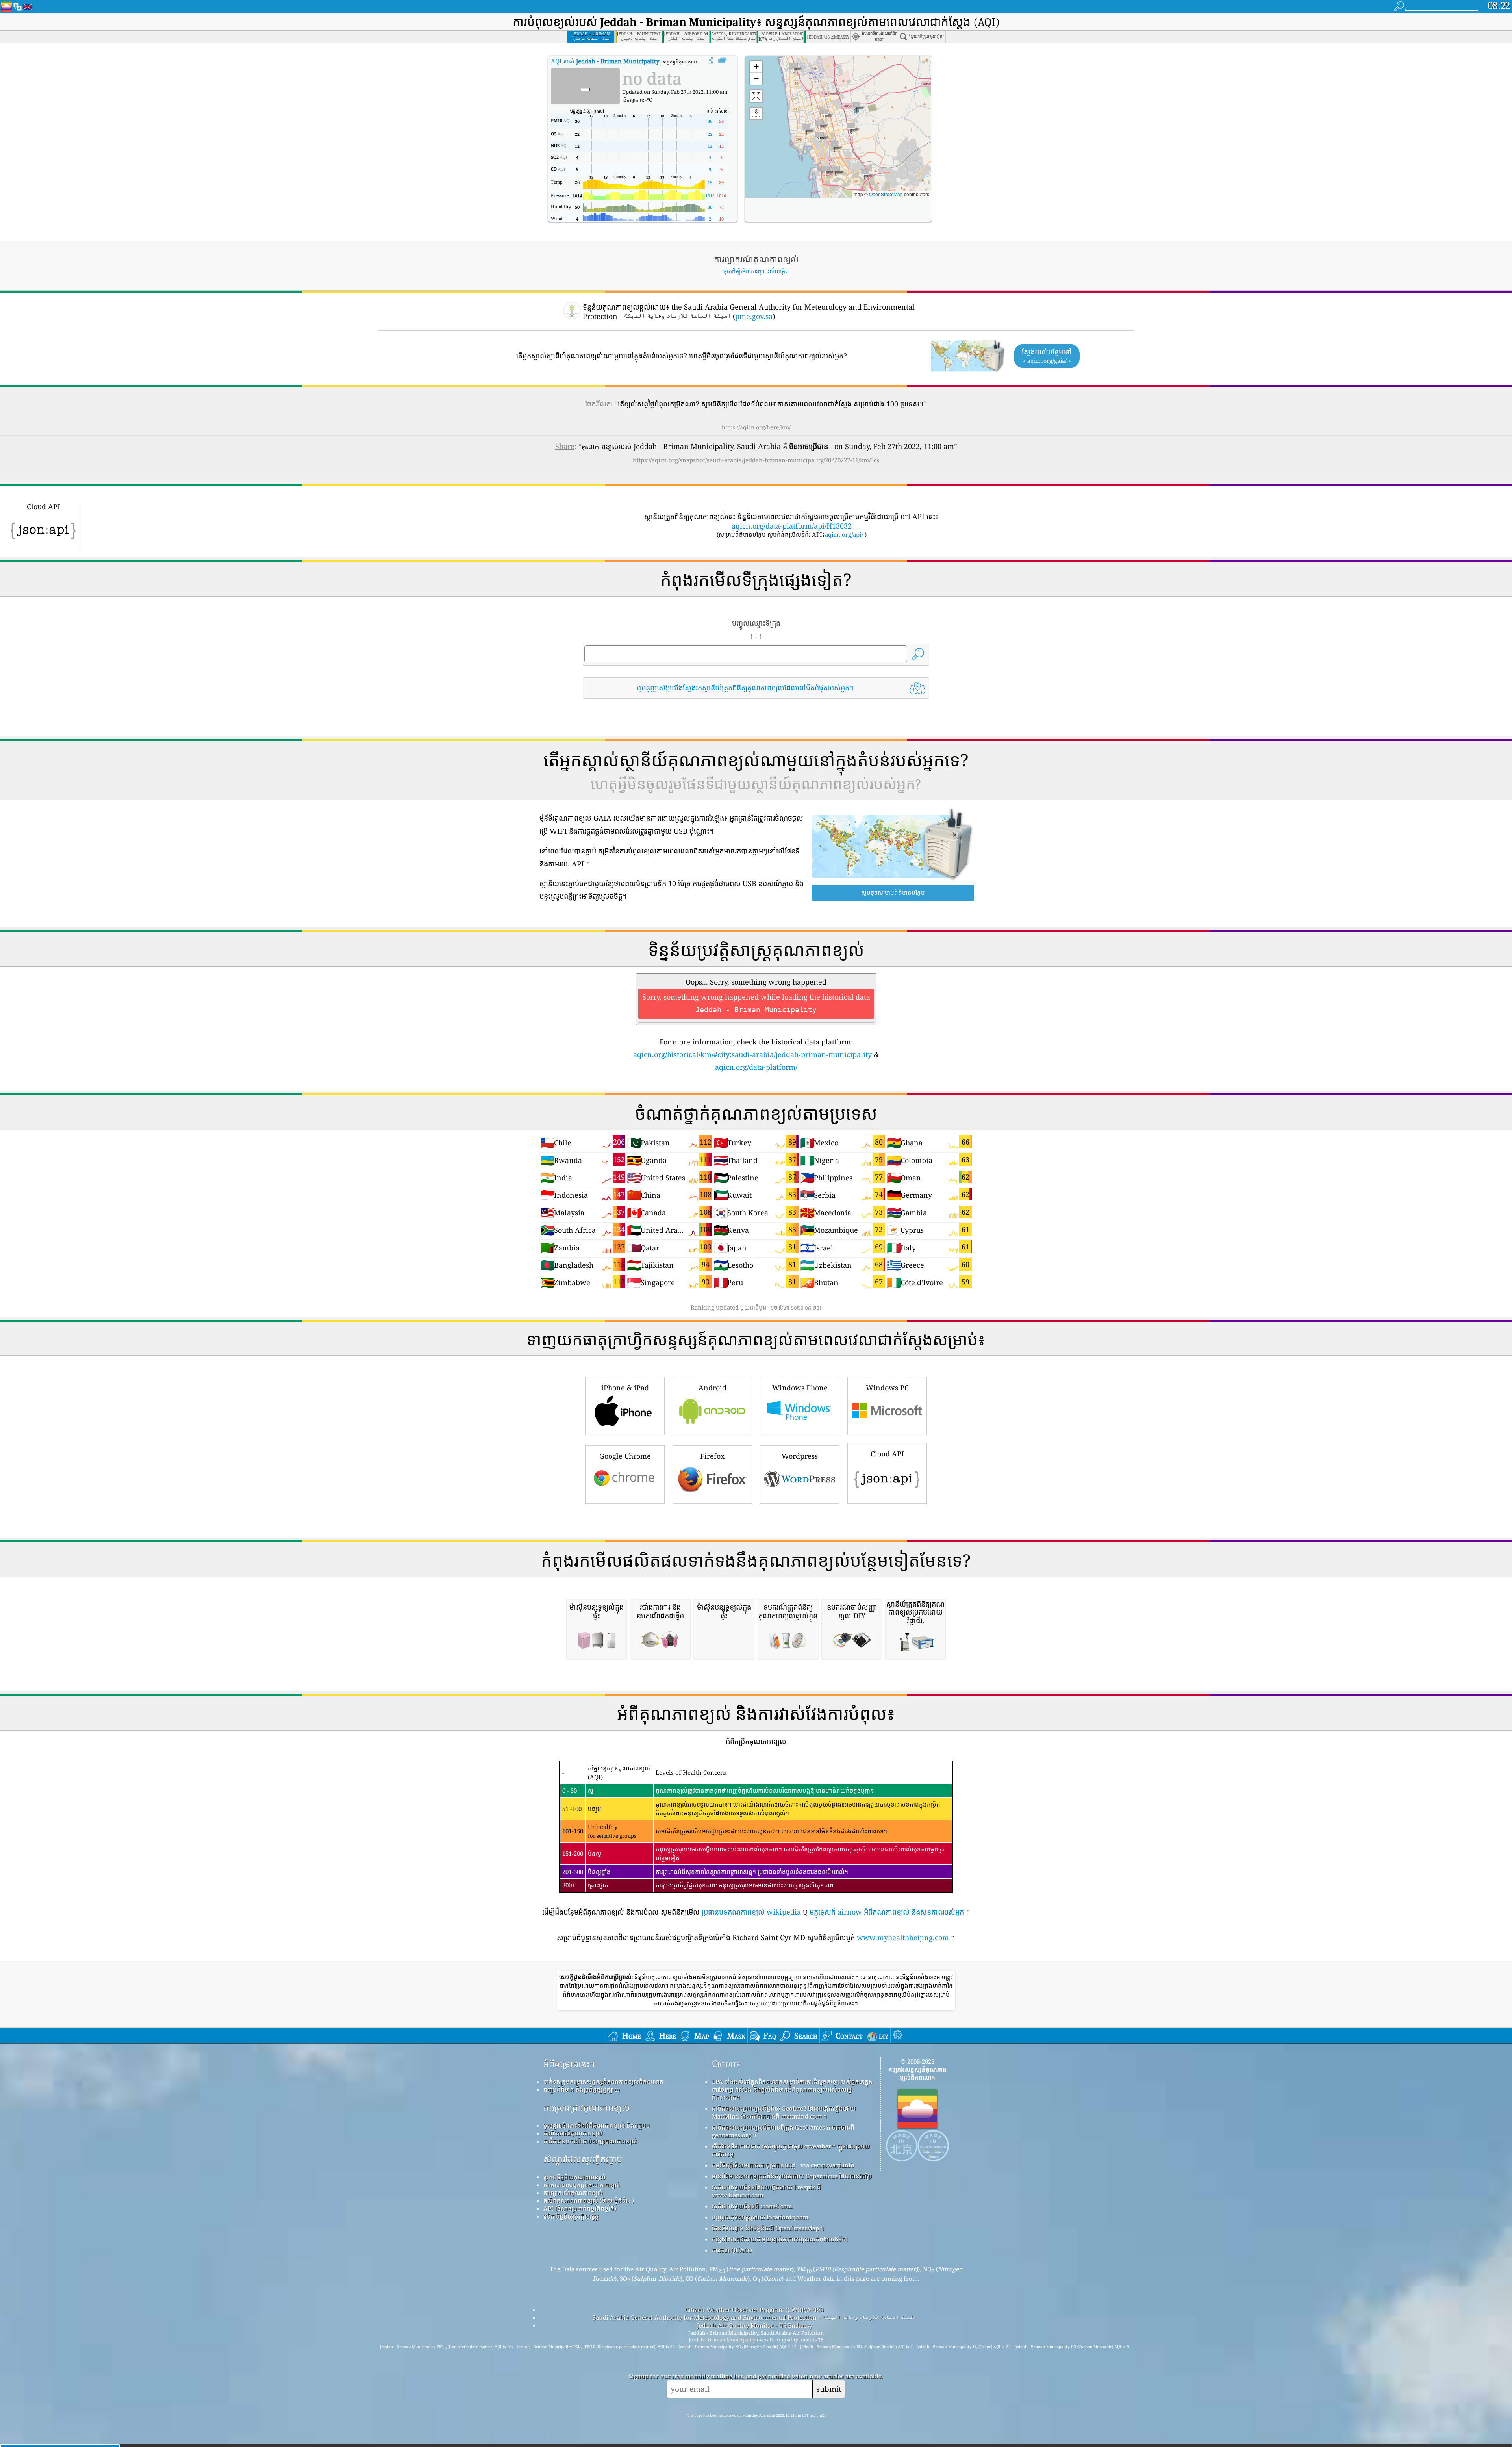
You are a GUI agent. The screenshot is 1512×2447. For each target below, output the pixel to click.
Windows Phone (800, 1388)
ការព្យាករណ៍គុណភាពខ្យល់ (573, 2193)
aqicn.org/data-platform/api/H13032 (792, 526)
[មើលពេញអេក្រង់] (722, 61)
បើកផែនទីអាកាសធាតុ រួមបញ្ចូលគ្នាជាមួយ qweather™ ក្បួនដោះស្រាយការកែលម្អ (791, 2150)
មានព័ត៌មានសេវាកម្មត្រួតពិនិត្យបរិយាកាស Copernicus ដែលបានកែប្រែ (792, 2176)
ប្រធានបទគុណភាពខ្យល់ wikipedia (751, 1912)
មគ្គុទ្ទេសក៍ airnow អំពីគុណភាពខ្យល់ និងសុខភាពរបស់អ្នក (887, 1912)
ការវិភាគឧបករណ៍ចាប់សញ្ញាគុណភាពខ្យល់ (590, 2141)
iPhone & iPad (625, 1388)
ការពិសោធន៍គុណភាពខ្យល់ (573, 2133)
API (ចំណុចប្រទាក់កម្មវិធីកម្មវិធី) (580, 2208)
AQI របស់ (605, 61)
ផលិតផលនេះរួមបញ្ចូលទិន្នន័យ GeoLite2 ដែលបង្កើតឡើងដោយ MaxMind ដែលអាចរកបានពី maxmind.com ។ (784, 2112)
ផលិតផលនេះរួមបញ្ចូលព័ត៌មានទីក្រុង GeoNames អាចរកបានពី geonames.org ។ (783, 2131)
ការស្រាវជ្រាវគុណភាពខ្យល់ (587, 2107)
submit (829, 2389)
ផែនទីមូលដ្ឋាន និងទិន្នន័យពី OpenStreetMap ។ (768, 2228)
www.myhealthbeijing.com (903, 1937)
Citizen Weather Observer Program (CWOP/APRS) (754, 2310)
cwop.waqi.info (833, 2165)
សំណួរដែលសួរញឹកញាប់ (583, 2159)
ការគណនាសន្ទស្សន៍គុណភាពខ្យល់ (582, 2185)
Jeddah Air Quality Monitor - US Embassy (755, 2325)
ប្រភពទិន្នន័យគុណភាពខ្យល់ (574, 2177)
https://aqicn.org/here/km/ (756, 427)
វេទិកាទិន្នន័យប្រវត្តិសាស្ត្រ (571, 2216)
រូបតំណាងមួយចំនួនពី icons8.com (752, 2206)
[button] (856, 107)
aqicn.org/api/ (844, 534)
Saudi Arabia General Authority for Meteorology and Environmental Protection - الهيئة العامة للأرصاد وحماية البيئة (754, 2317)
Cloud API (887, 1454)
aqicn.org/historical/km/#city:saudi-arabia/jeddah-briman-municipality (752, 1054)
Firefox (712, 1456)
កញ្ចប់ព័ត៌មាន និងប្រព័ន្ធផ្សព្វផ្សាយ (582, 2089)
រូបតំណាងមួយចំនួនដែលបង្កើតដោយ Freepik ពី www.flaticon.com (766, 2191)
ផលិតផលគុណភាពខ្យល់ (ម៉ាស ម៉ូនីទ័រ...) (589, 2200)
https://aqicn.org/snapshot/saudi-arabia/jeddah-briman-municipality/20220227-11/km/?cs (756, 460)
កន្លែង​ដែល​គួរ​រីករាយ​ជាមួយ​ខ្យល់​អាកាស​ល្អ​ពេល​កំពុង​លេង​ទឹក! (780, 2239)
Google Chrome (625, 1456)
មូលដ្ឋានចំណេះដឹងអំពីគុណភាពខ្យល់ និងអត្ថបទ (597, 2125)
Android (712, 1388)
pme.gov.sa (754, 316)
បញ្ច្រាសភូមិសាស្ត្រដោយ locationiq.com (760, 2217)
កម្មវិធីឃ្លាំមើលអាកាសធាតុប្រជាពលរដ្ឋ (754, 2165)
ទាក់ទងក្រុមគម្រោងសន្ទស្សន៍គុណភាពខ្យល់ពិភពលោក (603, 2082)
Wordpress (800, 1456)
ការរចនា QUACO (732, 2250)
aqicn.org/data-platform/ (756, 1067)
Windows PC (887, 1388)
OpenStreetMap (886, 194)
